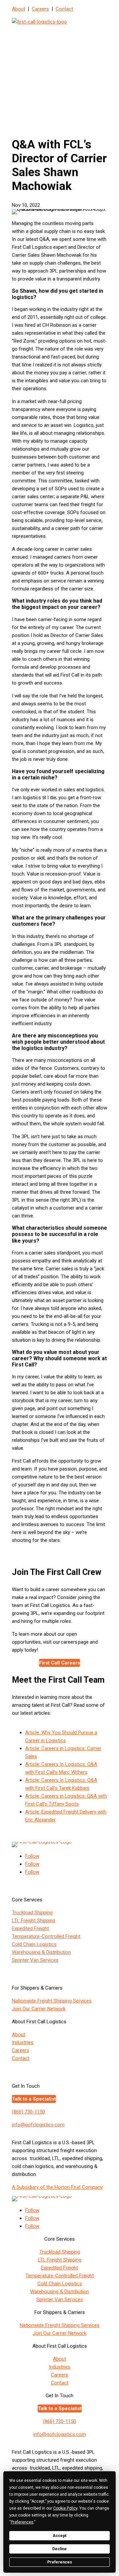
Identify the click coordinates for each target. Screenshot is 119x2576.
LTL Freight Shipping (34, 1921)
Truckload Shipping (32, 1913)
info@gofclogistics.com (38, 2125)
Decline (59, 2549)
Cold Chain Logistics (34, 1944)
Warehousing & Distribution (41, 1952)
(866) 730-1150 (28, 2112)
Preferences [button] (22, 2522)
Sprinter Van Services (35, 1960)
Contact (64, 9)
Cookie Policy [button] (65, 2508)
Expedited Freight (30, 1928)
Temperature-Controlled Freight (46, 1936)
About (19, 9)
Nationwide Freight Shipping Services (52, 2001)
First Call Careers (59, 1663)
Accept (59, 2536)
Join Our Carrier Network (39, 2009)
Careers (40, 9)
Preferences (60, 2562)
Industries (23, 2042)
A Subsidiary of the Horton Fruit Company (57, 2187)
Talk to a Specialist (34, 2099)
